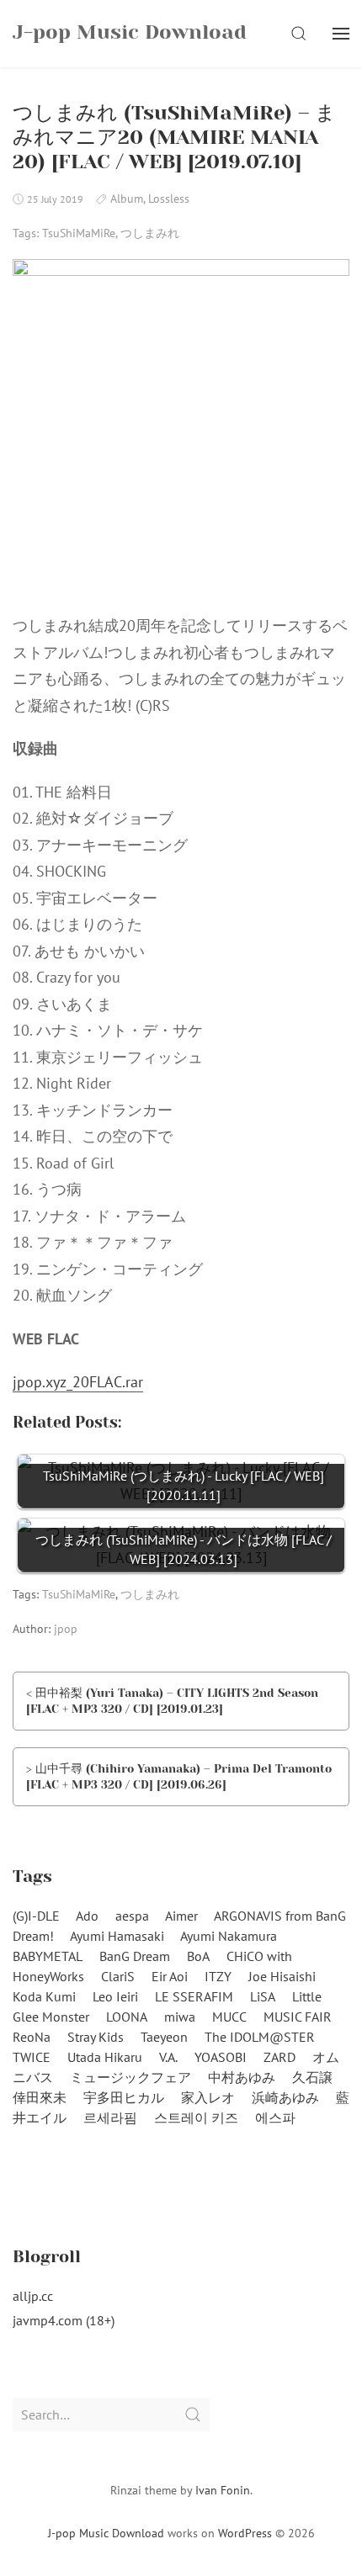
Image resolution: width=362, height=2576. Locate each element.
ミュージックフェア (130, 2077)
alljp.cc (33, 2296)
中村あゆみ (242, 2077)
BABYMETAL (48, 1956)
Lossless (169, 199)
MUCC (229, 2017)
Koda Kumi (44, 1996)
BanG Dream (135, 1956)
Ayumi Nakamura (229, 1936)
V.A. (168, 2057)
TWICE (32, 2057)
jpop (66, 1629)
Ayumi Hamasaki (117, 1936)
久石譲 (312, 2077)
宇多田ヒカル (124, 2097)
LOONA (127, 2017)
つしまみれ (150, 233)
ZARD (279, 2057)
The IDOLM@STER (260, 2037)
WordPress (245, 2533)
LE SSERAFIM (194, 1996)
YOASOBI (221, 2057)
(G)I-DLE (36, 1916)
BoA (198, 1956)
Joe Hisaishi (282, 1976)
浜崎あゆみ (285, 2097)
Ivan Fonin (223, 2490)
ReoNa (32, 2037)
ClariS (118, 1976)
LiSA (263, 1996)
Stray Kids (96, 2037)
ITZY (218, 1976)
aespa (132, 1916)
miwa (180, 2017)
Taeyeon (164, 2037)
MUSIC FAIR (298, 2017)
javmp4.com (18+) (64, 2320)
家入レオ (208, 2097)
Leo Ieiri (115, 1996)
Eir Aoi (170, 1976)
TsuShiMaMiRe (79, 233)
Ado (87, 1916)
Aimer (181, 1916)
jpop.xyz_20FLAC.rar (78, 1382)
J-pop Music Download (106, 2533)
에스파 (275, 2118)
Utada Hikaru (105, 2057)
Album (127, 199)
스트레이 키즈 (196, 2118)
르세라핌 (110, 2118)
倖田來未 (40, 2097)
